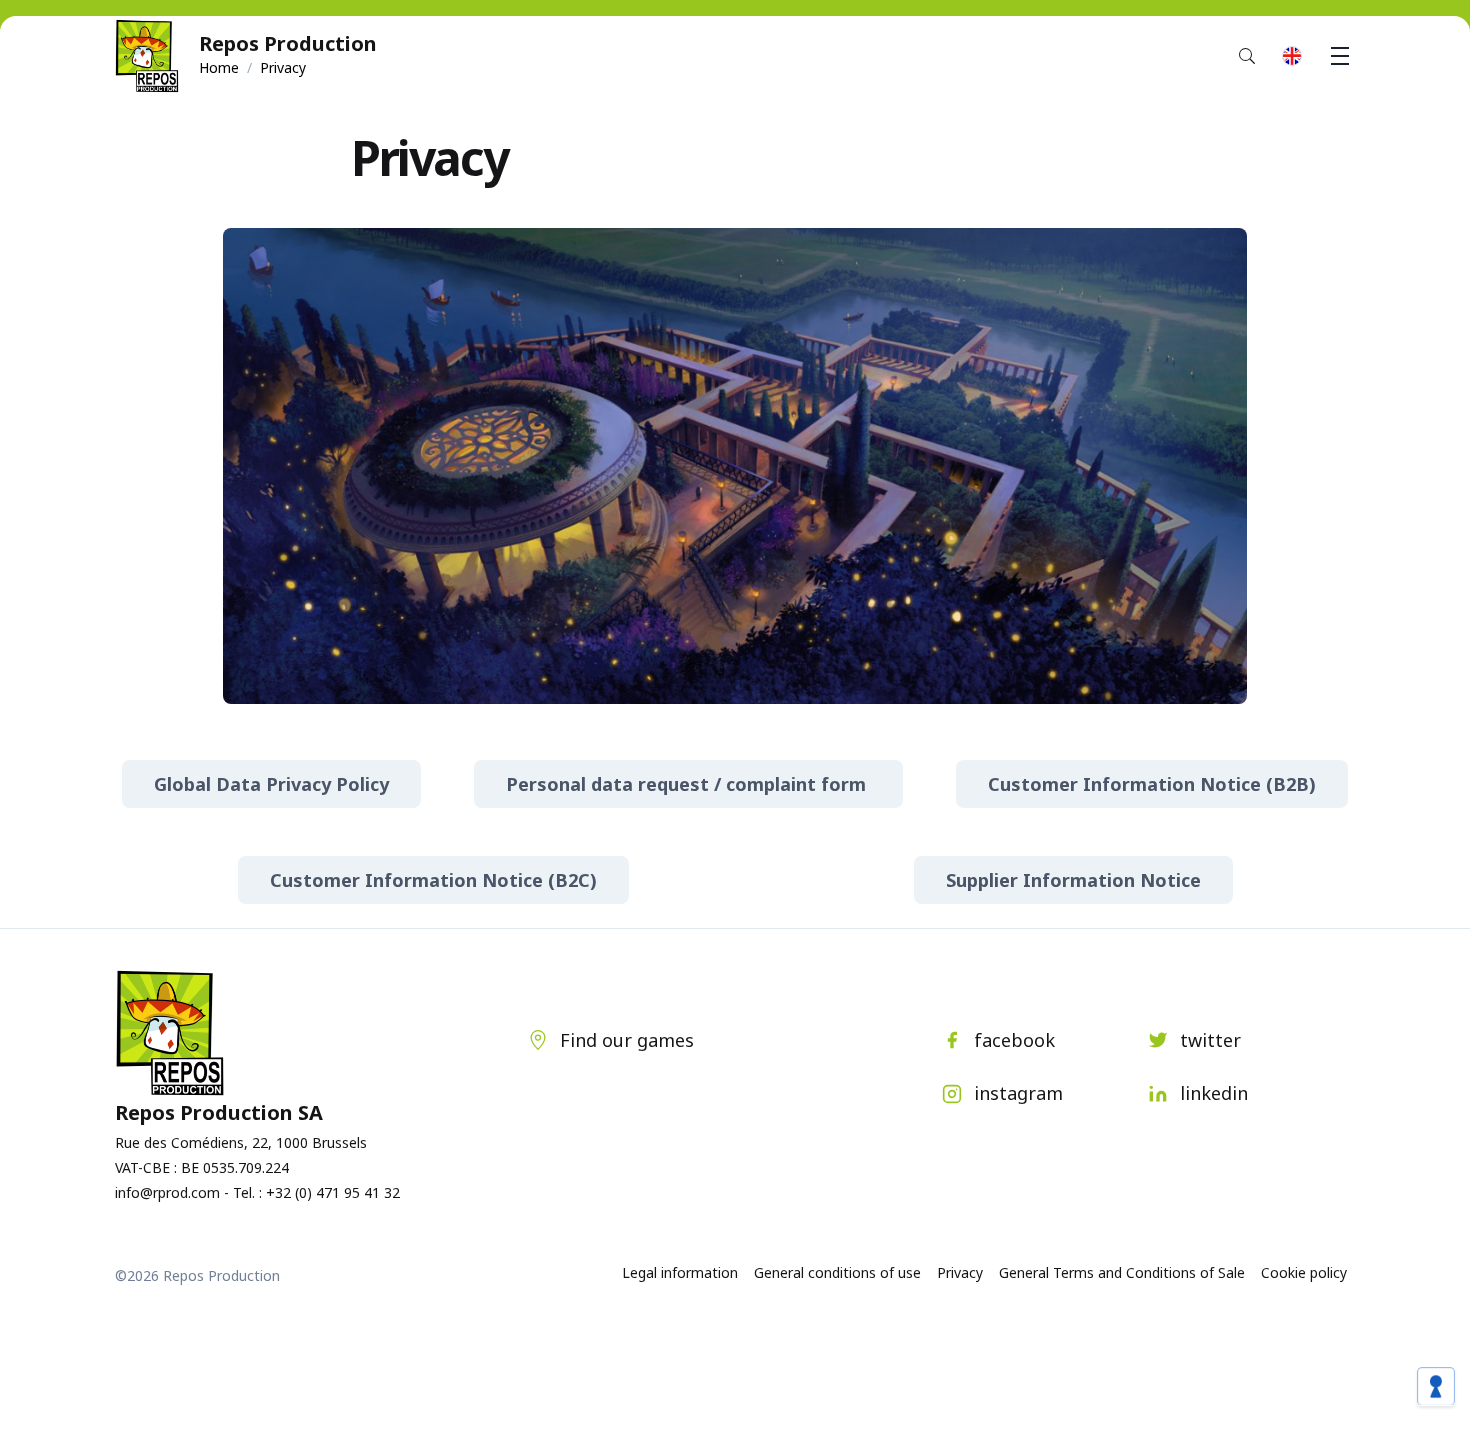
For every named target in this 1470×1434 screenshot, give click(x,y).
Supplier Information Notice (1073, 880)
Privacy (960, 1272)
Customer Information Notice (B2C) (433, 880)
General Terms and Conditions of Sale (1122, 1272)
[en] (1292, 56)
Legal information (680, 1272)
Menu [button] (1340, 56)
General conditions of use (837, 1272)
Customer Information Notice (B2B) (1152, 784)
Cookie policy (1304, 1272)
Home (219, 67)
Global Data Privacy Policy (271, 784)
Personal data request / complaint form (688, 784)
